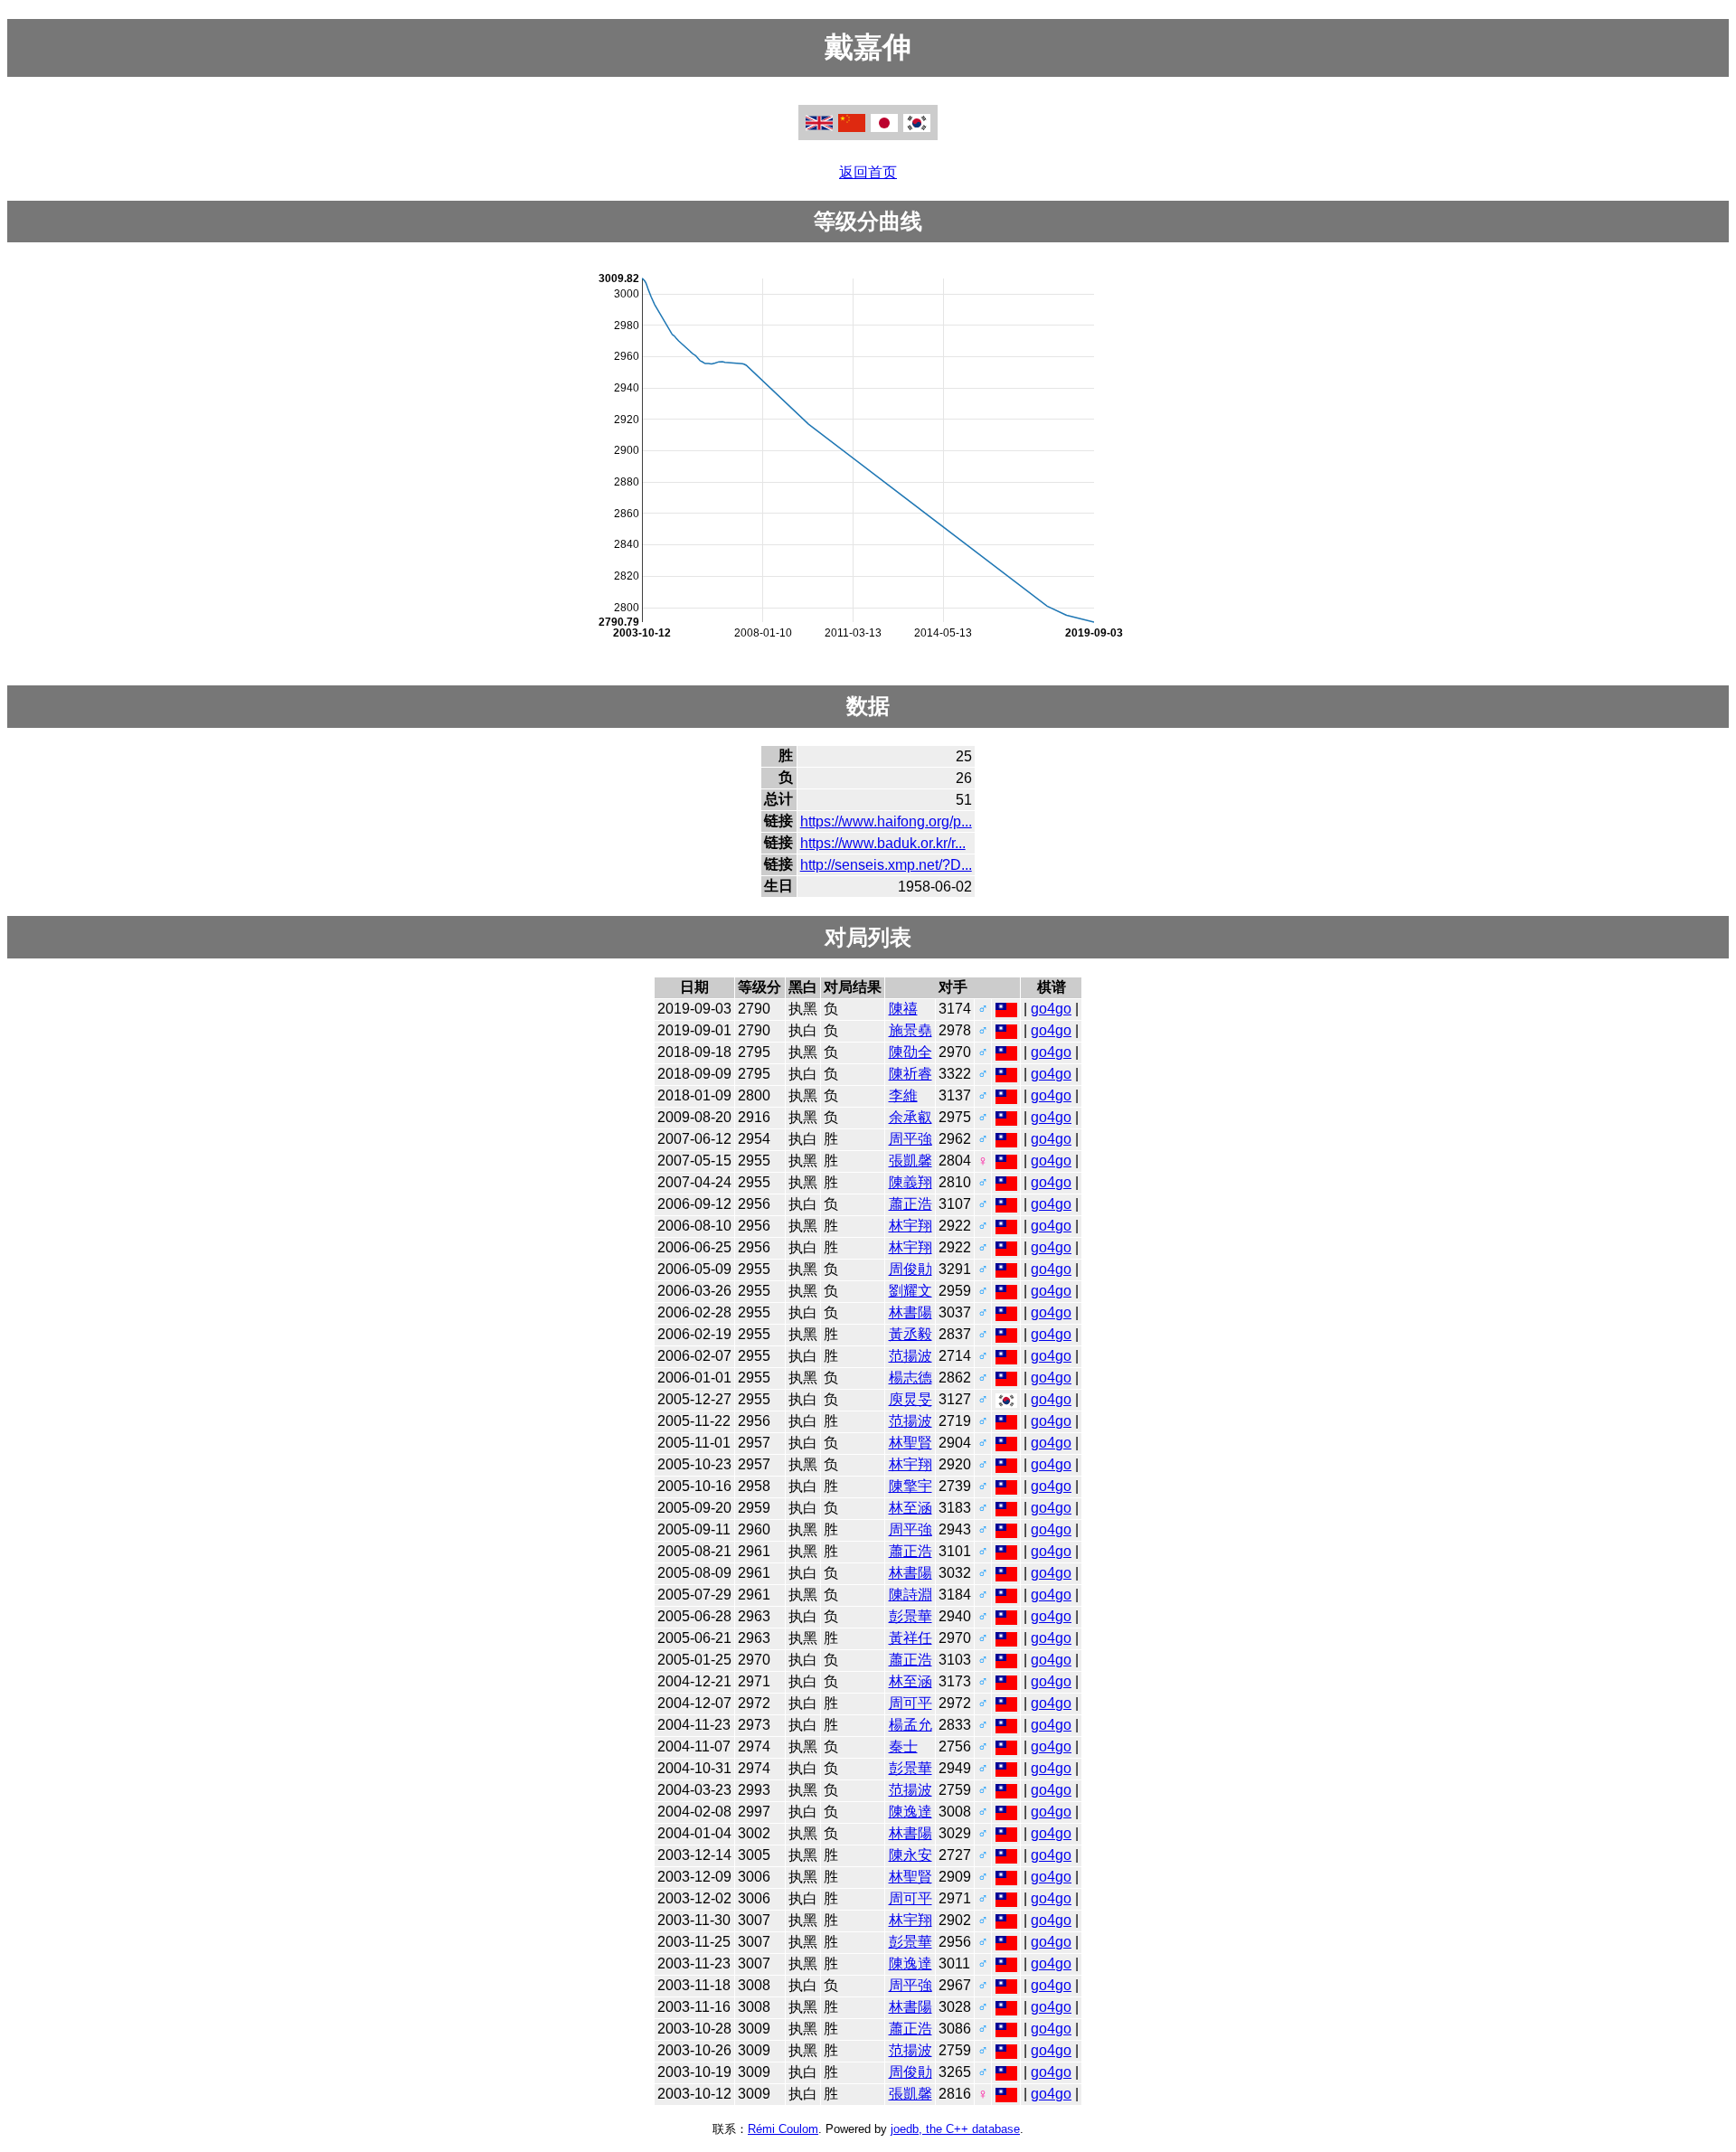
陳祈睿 (910, 1074)
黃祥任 (910, 1638)
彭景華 (910, 1616)
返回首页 (868, 172)
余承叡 (910, 1117)
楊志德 (910, 1378)
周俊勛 (910, 1269)
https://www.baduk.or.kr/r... (883, 843)
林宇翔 (910, 1226)
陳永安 (910, 1855)
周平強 (910, 1139)
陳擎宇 (910, 1486)
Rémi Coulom (783, 2129)
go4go (1051, 1009)
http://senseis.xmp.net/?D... (886, 865)
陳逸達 (910, 1812)
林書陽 (910, 1312)
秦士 (903, 1746)
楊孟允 (910, 1725)
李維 (903, 1095)
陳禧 (903, 1009)
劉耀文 (910, 1291)
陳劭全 (910, 1052)
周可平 (910, 1703)
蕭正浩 (910, 1204)
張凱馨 (910, 1161)
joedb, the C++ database (955, 2129)
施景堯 (910, 1030)
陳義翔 (910, 1182)
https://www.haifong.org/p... (886, 821)
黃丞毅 (910, 1334)
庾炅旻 (910, 1399)
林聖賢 (910, 1443)
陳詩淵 (910, 1595)
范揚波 (910, 1356)
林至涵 (910, 1508)
